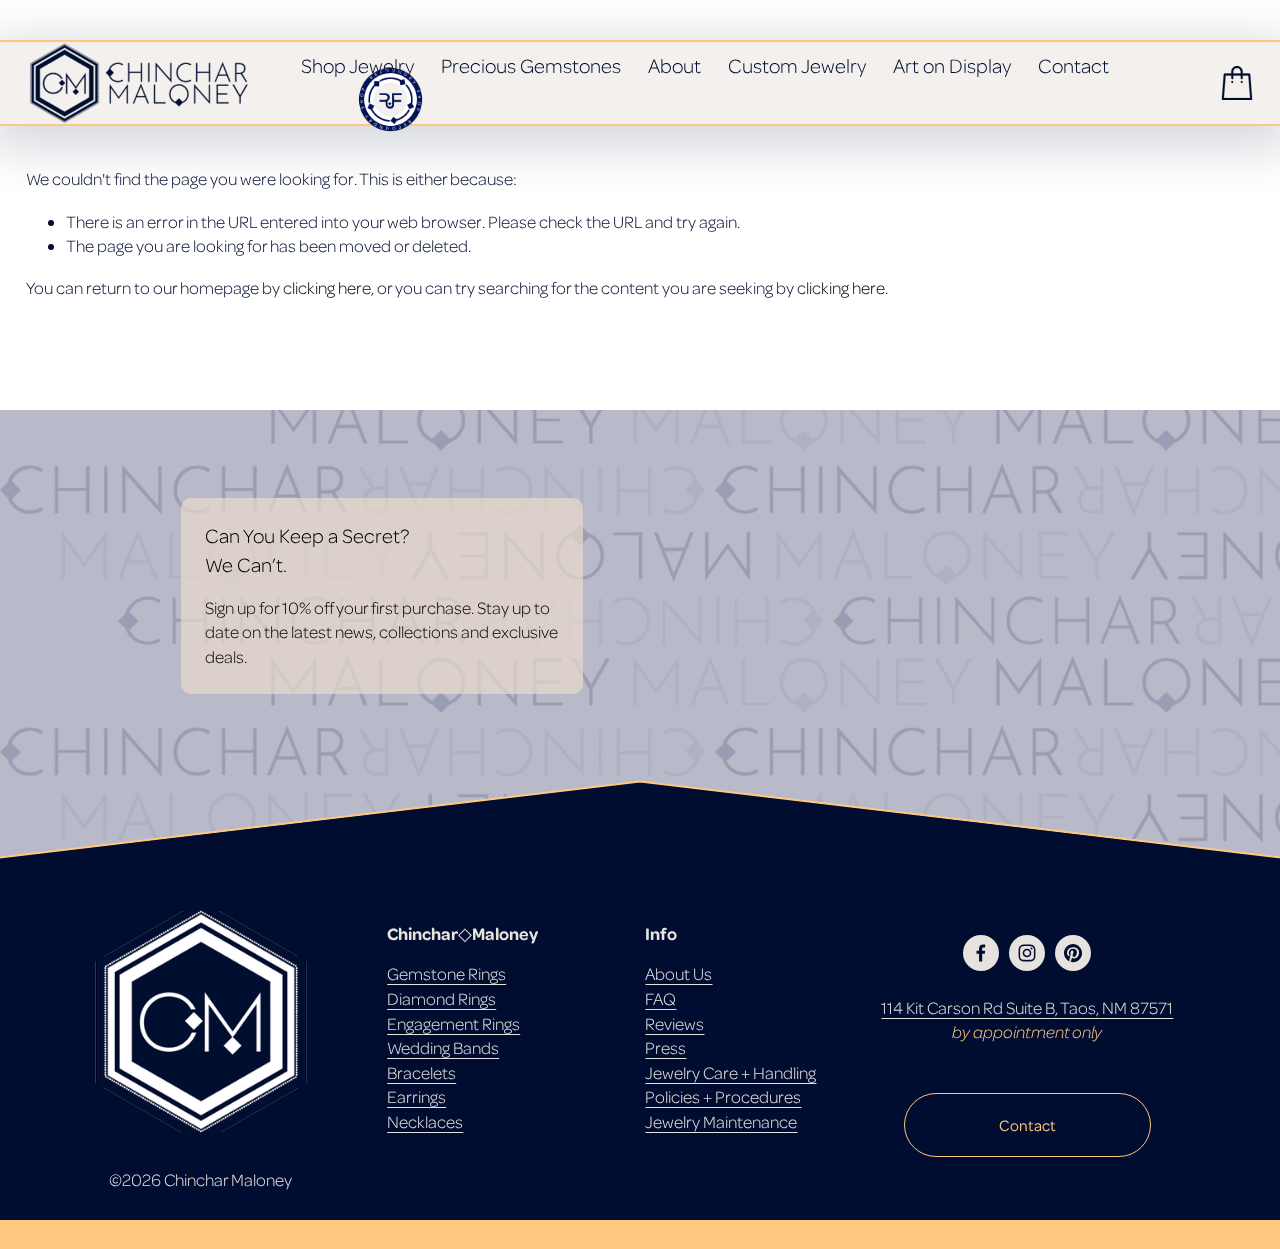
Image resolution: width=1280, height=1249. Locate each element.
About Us (678, 973)
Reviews (674, 1023)
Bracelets (421, 1072)
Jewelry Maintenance (721, 1121)
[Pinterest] (1073, 953)
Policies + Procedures (723, 1096)
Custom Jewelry (797, 65)
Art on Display (952, 65)
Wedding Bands (443, 1047)
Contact (1073, 65)
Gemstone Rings (446, 973)
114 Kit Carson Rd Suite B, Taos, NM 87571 (1027, 1007)
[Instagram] (1027, 953)
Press (665, 1047)
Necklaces (425, 1121)
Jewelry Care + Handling (730, 1072)
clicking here (327, 287)
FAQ (660, 998)
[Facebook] (981, 953)
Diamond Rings (441, 998)
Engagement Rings (453, 1023)
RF (390, 99)
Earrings (416, 1096)
